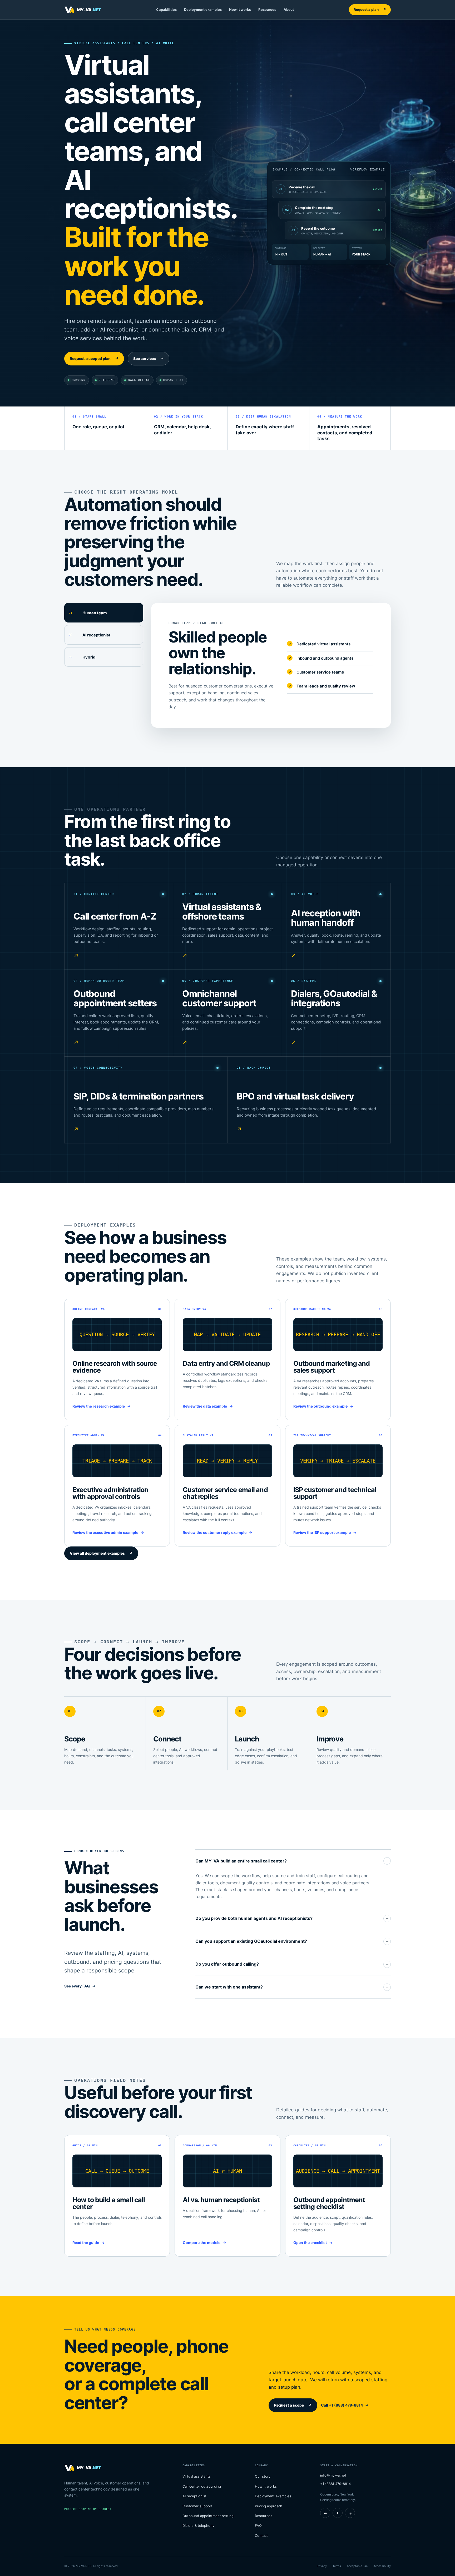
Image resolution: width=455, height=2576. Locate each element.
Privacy (322, 2566)
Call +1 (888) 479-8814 (342, 2405)
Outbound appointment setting (208, 2516)
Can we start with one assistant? (229, 1987)
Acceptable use (357, 2566)
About (289, 9)
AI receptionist (194, 2496)
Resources (267, 9)
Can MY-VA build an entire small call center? (241, 1861)
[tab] (104, 613)
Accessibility (382, 2566)
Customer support (197, 2506)
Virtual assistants (197, 2476)
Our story (263, 2476)
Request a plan (370, 9)
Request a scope (293, 2405)
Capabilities (166, 9)
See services (149, 358)
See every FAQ (77, 1986)
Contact (261, 2535)
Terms (337, 2566)
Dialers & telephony (198, 2525)
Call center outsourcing (202, 2486)
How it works (240, 9)
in (325, 2513)
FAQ (258, 2525)
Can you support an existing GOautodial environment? (251, 1941)
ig (350, 2513)
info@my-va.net (333, 2475)
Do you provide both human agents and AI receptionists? (254, 1918)
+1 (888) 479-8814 (335, 2484)
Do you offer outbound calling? (227, 1964)
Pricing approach (269, 2506)
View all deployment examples (101, 1553)
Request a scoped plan (94, 358)
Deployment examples (203, 9)
